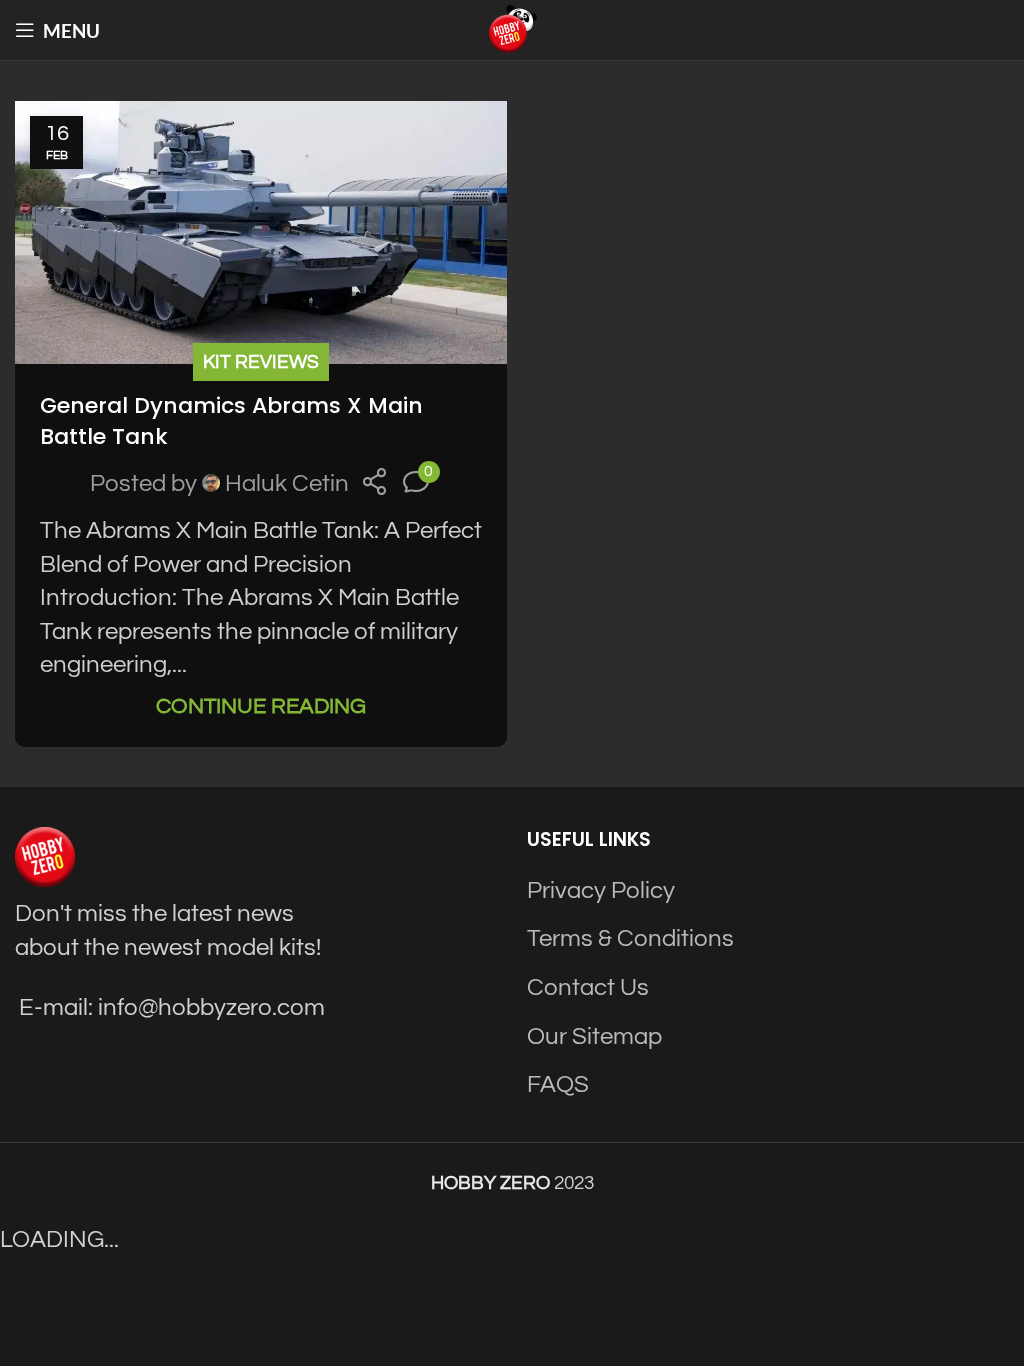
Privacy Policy (601, 890)
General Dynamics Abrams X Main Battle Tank (231, 421)
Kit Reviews (261, 362)
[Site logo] (512, 28)
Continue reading (261, 706)
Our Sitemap (594, 1036)
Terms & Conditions (630, 938)
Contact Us (588, 987)
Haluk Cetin (287, 483)
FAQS (558, 1084)
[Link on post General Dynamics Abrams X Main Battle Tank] (261, 232)
